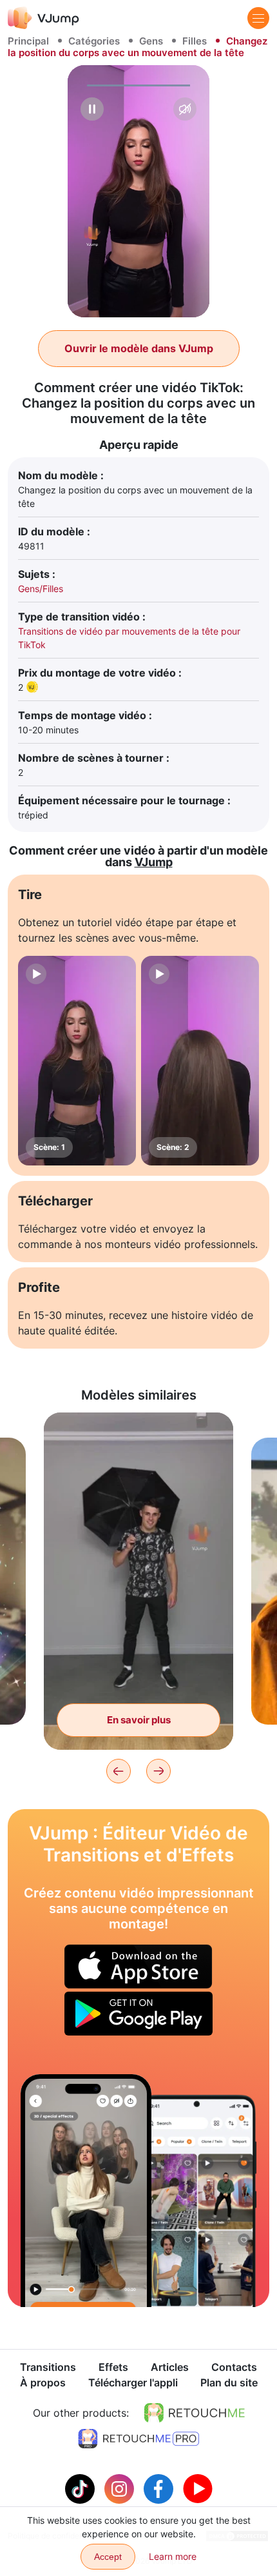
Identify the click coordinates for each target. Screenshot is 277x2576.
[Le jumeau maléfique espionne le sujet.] (86, 2191)
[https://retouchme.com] (195, 2413)
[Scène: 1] (77, 1061)
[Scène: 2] (200, 1061)
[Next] (158, 1771)
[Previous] (119, 1771)
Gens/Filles (41, 589)
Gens (151, 41)
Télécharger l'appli (133, 2383)
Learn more (173, 2556)
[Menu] (258, 18)
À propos (43, 2383)
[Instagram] (121, 2488)
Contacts (234, 2367)
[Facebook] (160, 2488)
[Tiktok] (81, 2488)
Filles (195, 41)
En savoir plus (139, 1720)
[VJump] (43, 18)
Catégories (94, 41)
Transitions (48, 2367)
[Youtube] (198, 2488)
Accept (108, 2557)
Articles (170, 2367)
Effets (113, 2367)
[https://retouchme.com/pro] (138, 2439)
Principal (28, 41)
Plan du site (229, 2383)
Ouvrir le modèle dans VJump (139, 348)
